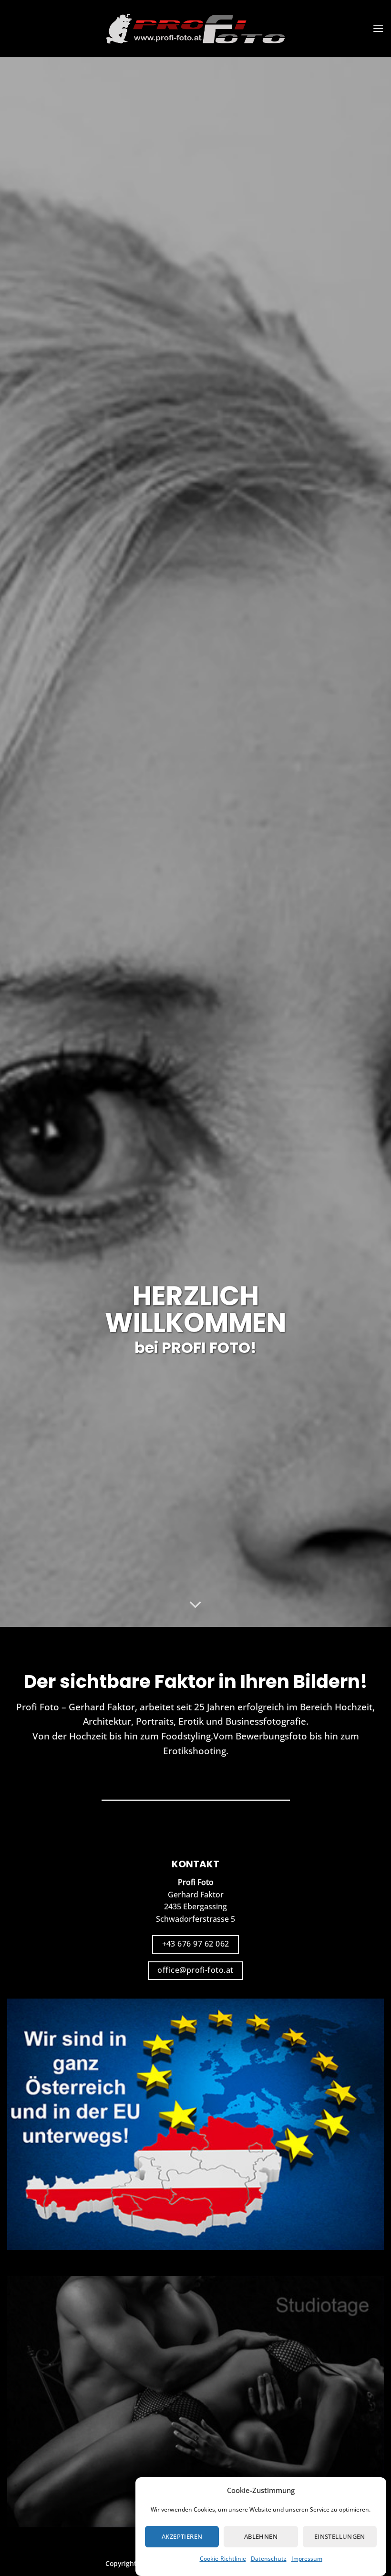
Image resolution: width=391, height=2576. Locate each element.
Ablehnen (261, 2536)
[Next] (371, 842)
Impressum (307, 2559)
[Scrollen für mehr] (195, 1605)
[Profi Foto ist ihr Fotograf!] (195, 29)
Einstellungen (340, 2536)
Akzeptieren (182, 2536)
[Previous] (20, 842)
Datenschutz (269, 2559)
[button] (378, 28)
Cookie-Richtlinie (223, 2559)
